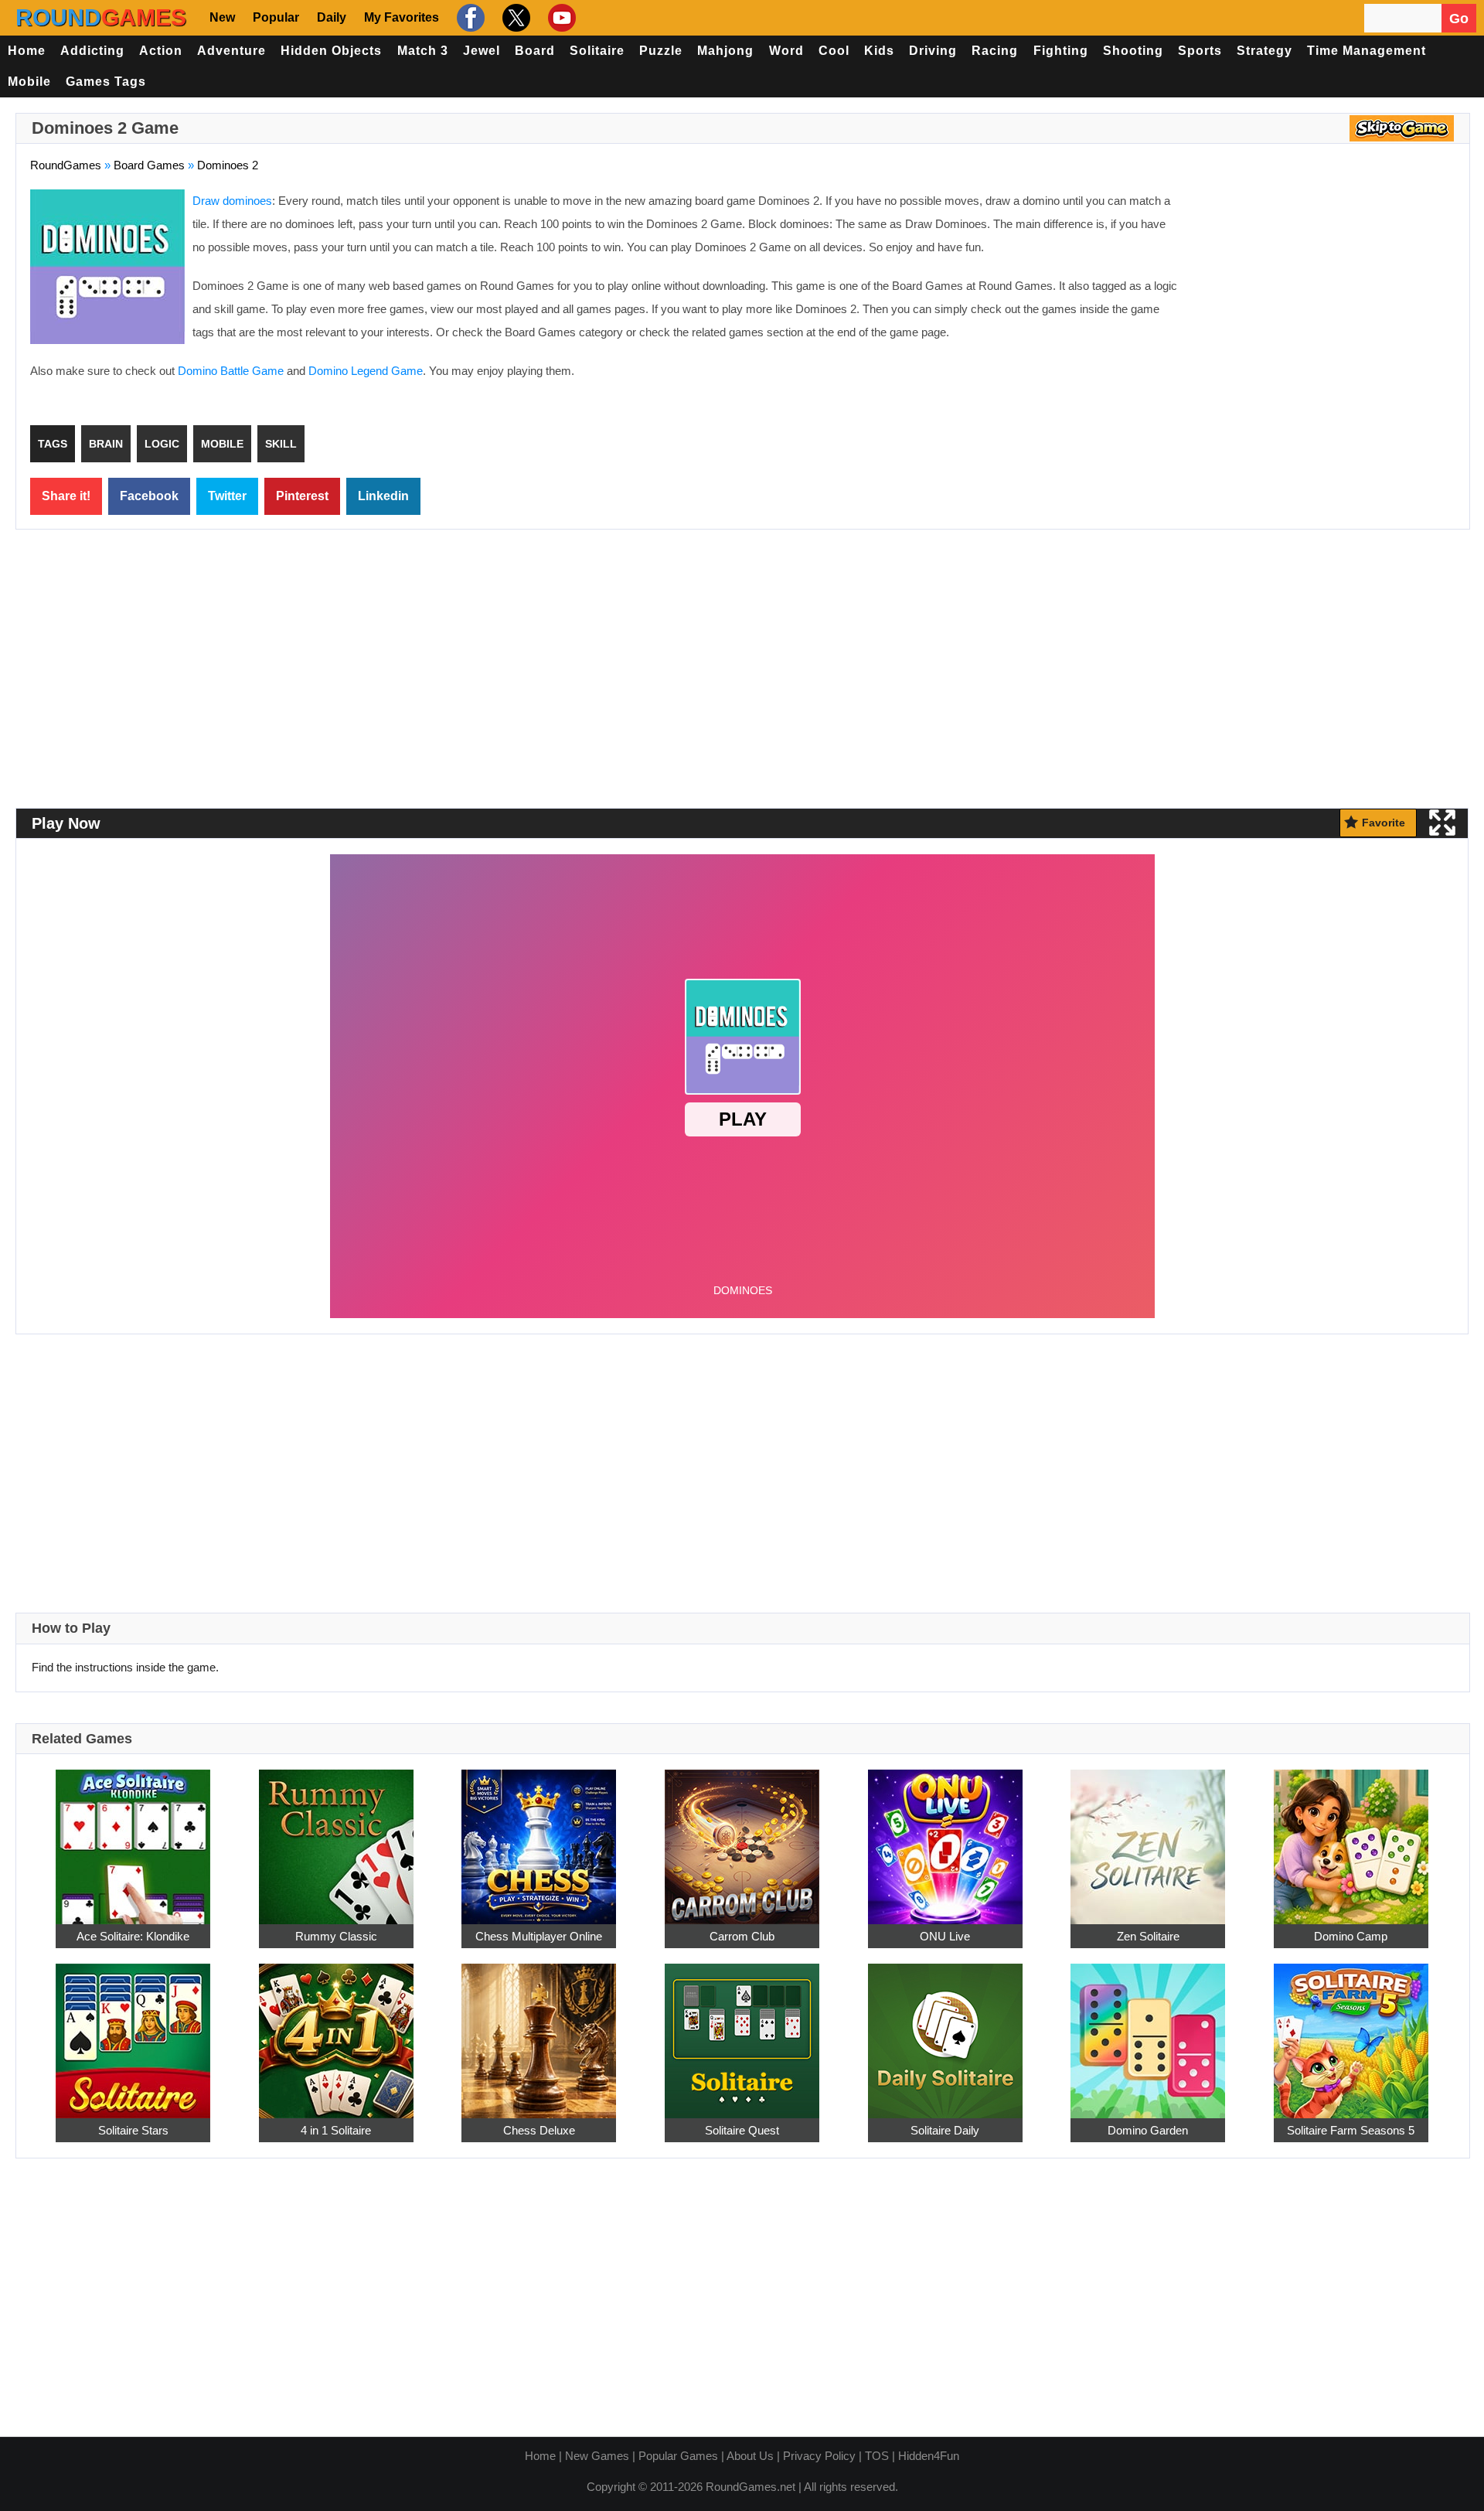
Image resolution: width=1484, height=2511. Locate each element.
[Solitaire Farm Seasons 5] (1351, 2032)
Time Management (1367, 51)
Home (27, 51)
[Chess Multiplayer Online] (539, 1838)
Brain (106, 444)
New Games (597, 2456)
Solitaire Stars (133, 2130)
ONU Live (945, 1936)
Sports (1200, 51)
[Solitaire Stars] (133, 2032)
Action (161, 51)
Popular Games (678, 2456)
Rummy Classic (336, 1936)
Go (1459, 19)
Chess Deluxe (539, 2130)
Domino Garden (1148, 2130)
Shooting (1133, 51)
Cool (834, 51)
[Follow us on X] (514, 18)
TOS (877, 2456)
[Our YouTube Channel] (560, 18)
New (222, 17)
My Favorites (402, 17)
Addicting (92, 51)
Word (786, 51)
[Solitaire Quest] (742, 2032)
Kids (879, 51)
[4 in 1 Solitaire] (336, 2032)
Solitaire (597, 51)
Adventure (231, 51)
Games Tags (106, 82)
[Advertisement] (1326, 302)
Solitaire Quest (742, 2130)
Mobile (29, 82)
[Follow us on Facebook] (469, 18)
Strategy (1264, 51)
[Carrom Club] (742, 1838)
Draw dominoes (232, 201)
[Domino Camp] (1351, 1838)
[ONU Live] (945, 1838)
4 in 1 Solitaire (336, 2130)
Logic (162, 444)
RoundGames (66, 165)
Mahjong (725, 51)
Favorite (1384, 823)
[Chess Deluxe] (539, 2032)
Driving (933, 51)
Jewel (482, 51)
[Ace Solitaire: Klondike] (133, 1838)
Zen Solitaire (1148, 1936)
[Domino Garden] (1148, 2032)
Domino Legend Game (366, 371)
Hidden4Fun (929, 2456)
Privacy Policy (819, 2456)
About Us (750, 2456)
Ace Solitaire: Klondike (133, 1936)
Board (535, 51)
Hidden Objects (331, 51)
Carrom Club (742, 1936)
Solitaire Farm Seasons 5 (1351, 2130)
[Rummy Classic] (336, 1838)
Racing (995, 51)
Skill (281, 444)
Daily (332, 17)
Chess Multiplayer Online (539, 1936)
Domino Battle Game (231, 371)
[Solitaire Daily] (945, 2032)
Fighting (1061, 51)
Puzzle (661, 51)
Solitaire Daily (945, 2130)
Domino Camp (1351, 1936)
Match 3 (423, 51)
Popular (276, 17)
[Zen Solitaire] (1148, 1838)
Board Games (149, 165)
